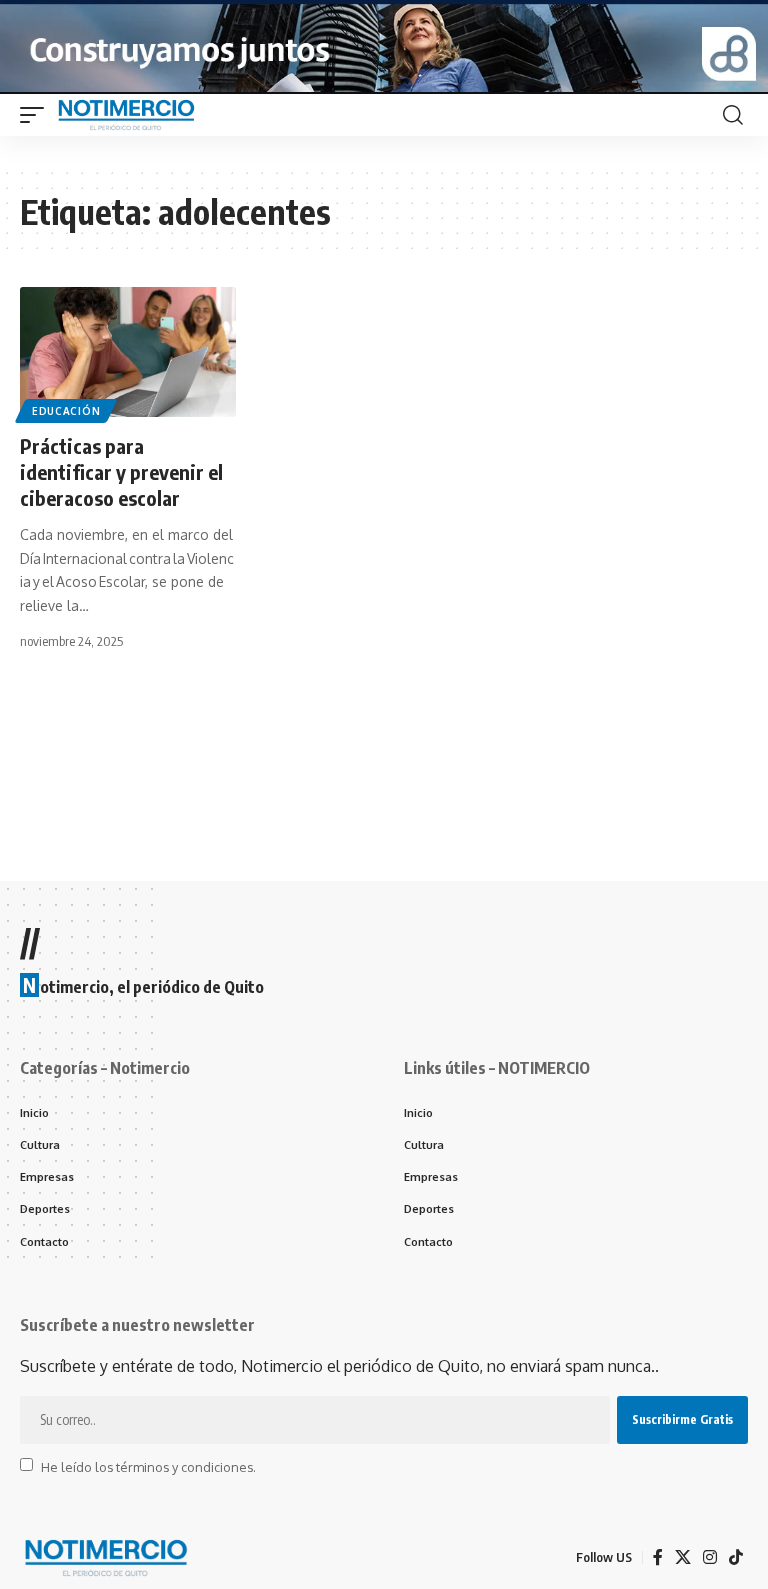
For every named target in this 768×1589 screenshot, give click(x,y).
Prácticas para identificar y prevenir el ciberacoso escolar (121, 471)
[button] (37, 115)
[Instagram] (710, 1557)
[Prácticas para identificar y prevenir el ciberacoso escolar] (128, 352)
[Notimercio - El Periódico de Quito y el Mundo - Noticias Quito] (125, 115)
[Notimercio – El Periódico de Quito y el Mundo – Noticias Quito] (104, 1558)
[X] (683, 1557)
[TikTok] (736, 1557)
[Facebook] (658, 1557)
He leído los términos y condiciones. (148, 1466)
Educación (66, 411)
